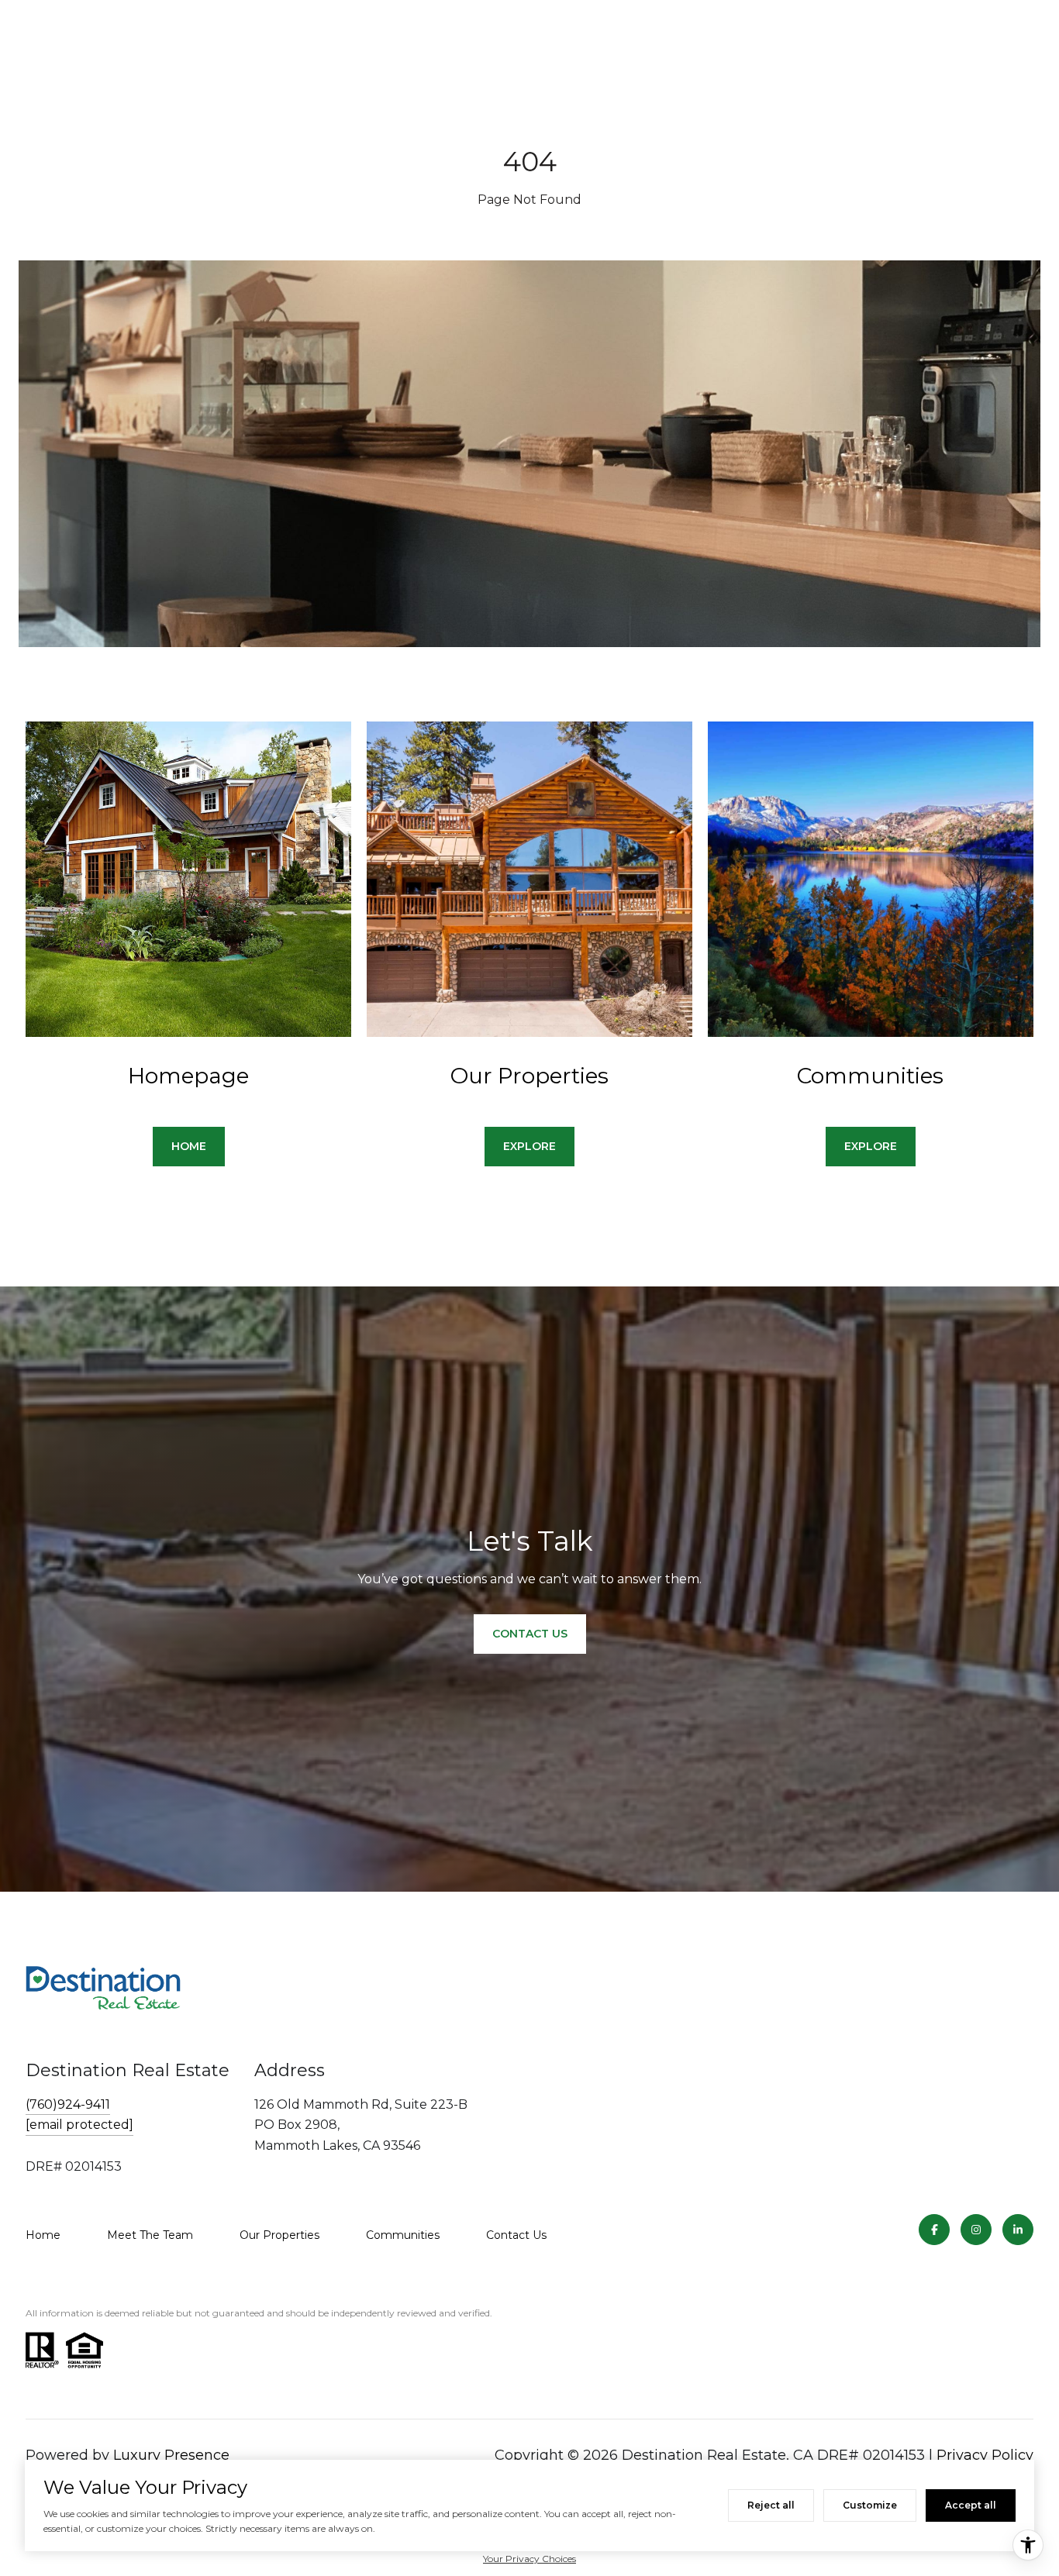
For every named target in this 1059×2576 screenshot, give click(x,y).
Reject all (771, 2505)
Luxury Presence (171, 2455)
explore (529, 1146)
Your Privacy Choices (529, 2559)
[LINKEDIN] (1018, 2230)
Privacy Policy (985, 2455)
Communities (403, 2235)
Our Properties (279, 2235)
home (189, 1146)
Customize (870, 2505)
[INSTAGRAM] (976, 2230)
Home (43, 2235)
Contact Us (516, 2235)
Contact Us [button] (530, 1634)
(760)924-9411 (68, 2104)
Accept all (971, 2505)
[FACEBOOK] (934, 2230)
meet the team (150, 2235)
